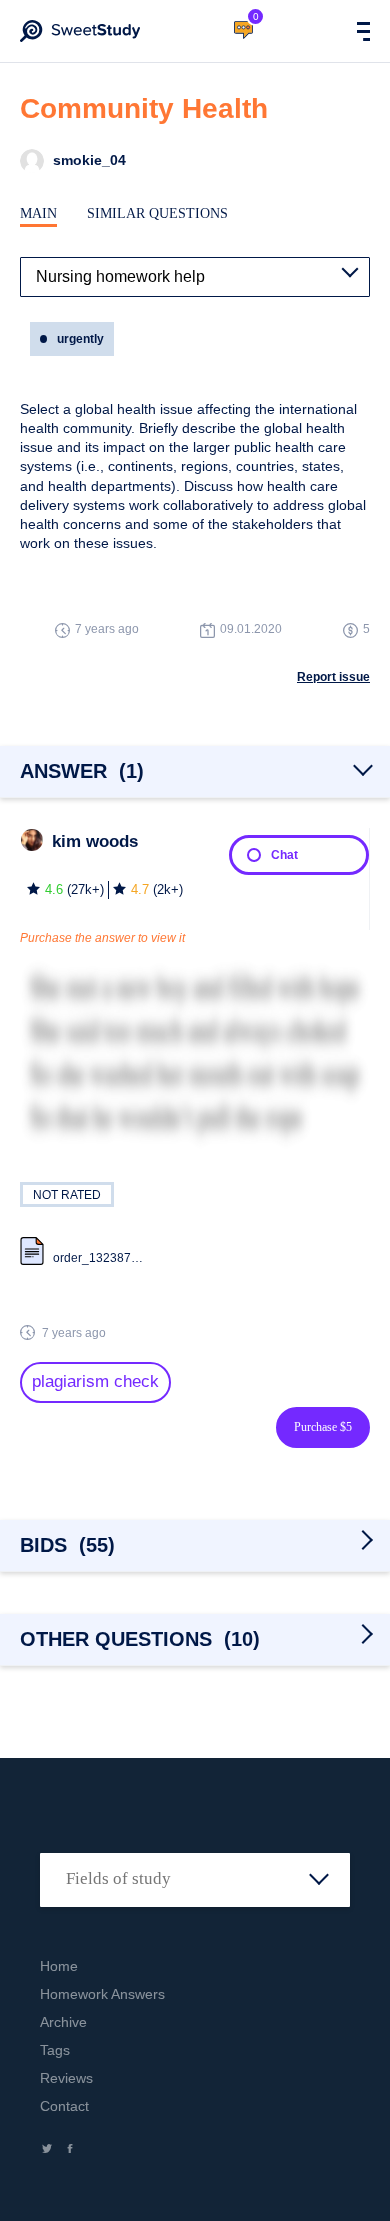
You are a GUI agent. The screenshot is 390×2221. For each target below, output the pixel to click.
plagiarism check (95, 1381)
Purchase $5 (323, 1427)
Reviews (66, 2078)
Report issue (333, 677)
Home (59, 1966)
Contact (64, 2106)
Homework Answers (102, 1994)
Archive (63, 2022)
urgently (80, 339)
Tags (55, 2050)
